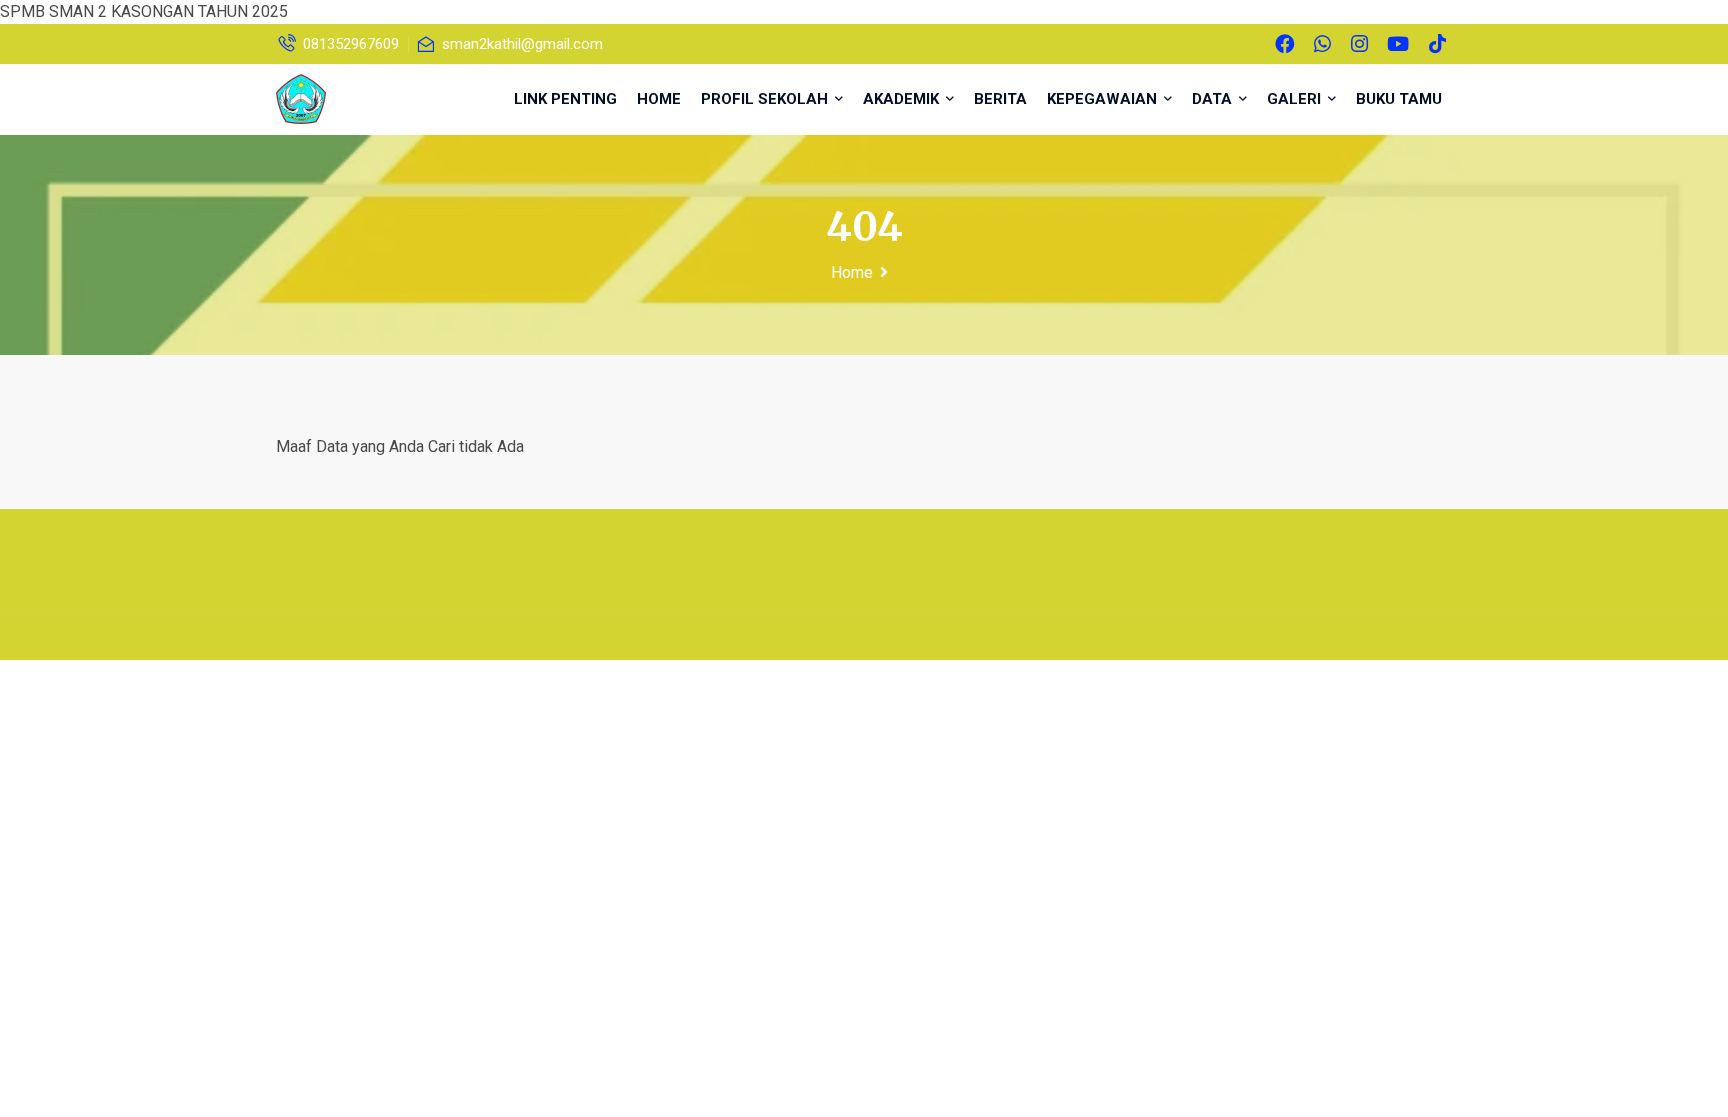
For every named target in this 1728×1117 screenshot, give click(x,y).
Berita (1000, 99)
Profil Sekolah (766, 99)
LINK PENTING (565, 99)
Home (852, 272)
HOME (659, 99)
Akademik (903, 99)
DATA (1214, 99)
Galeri (1296, 99)
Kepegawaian (1104, 99)
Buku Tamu (1399, 99)
